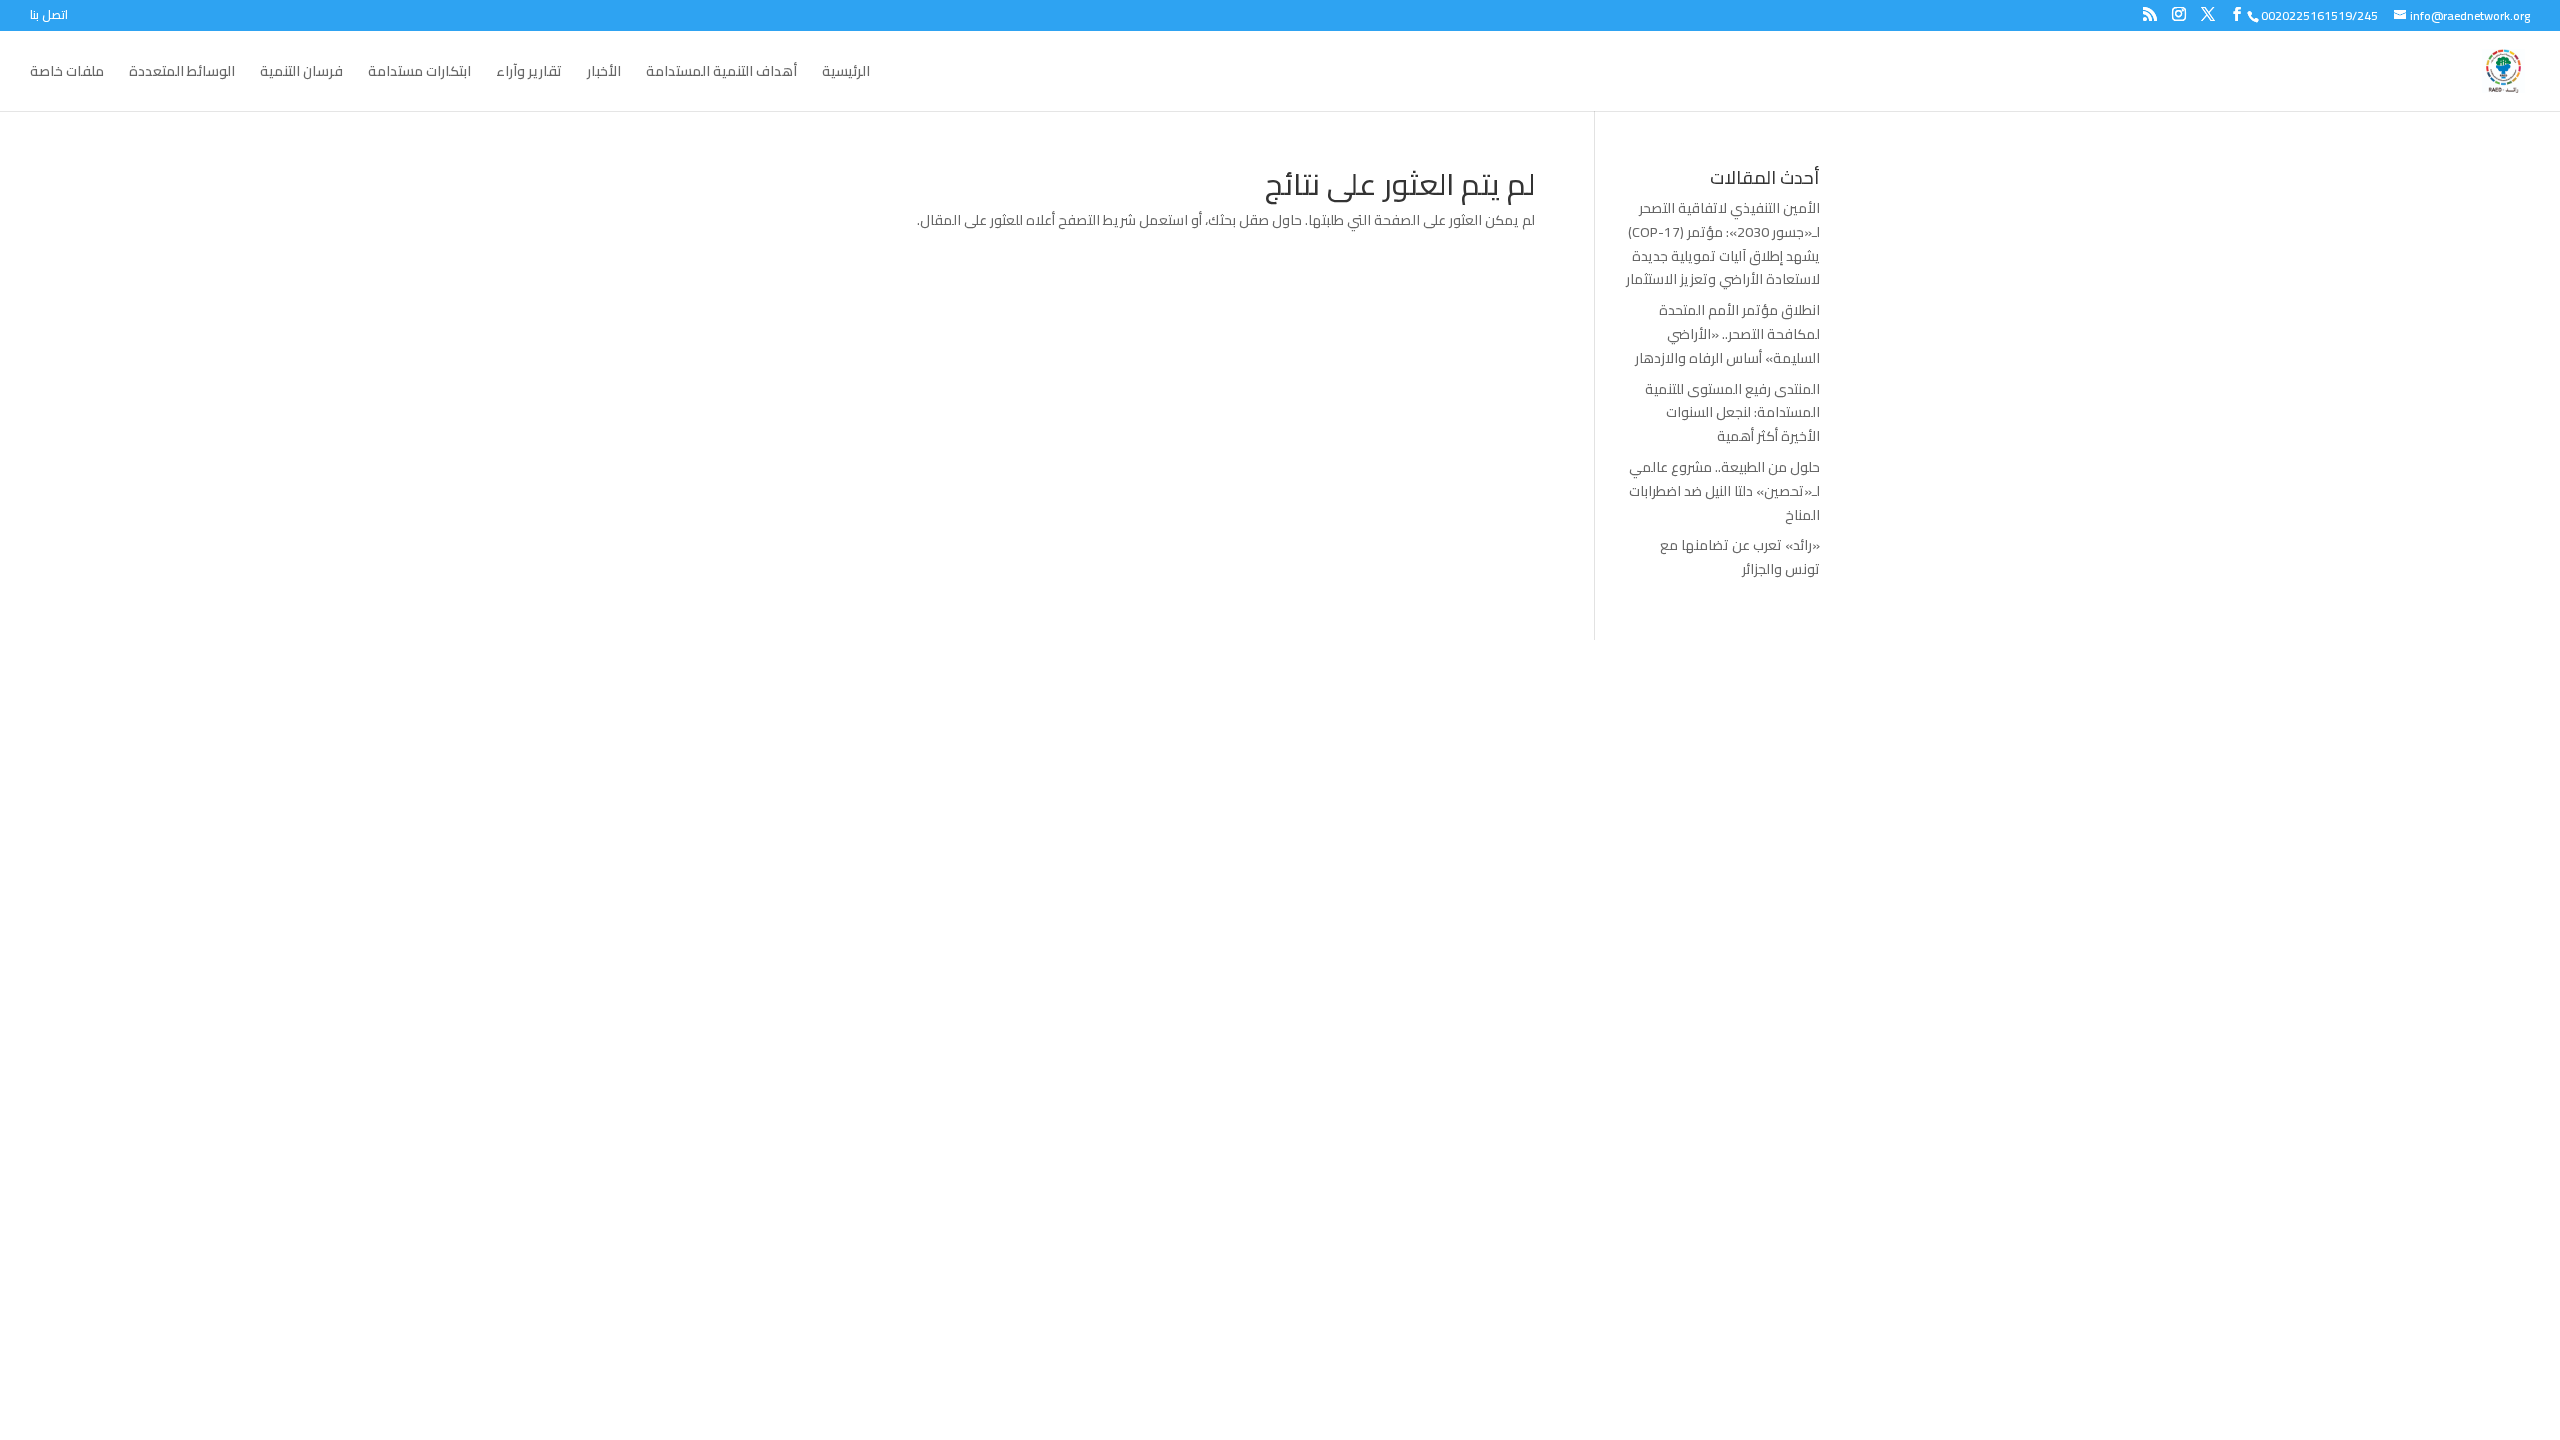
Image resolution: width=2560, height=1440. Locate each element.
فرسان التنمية (301, 74)
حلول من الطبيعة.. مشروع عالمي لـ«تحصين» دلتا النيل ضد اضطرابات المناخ (1724, 491)
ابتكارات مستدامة (419, 74)
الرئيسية (846, 74)
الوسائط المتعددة (182, 74)
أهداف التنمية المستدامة (721, 74)
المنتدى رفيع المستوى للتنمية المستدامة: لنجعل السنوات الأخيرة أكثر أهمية (1732, 413)
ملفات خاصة (67, 74)
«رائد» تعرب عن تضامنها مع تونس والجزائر (1740, 557)
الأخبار (604, 74)
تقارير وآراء (529, 74)
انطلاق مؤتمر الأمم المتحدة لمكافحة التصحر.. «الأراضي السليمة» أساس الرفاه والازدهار (1727, 334)
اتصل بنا (49, 17)
